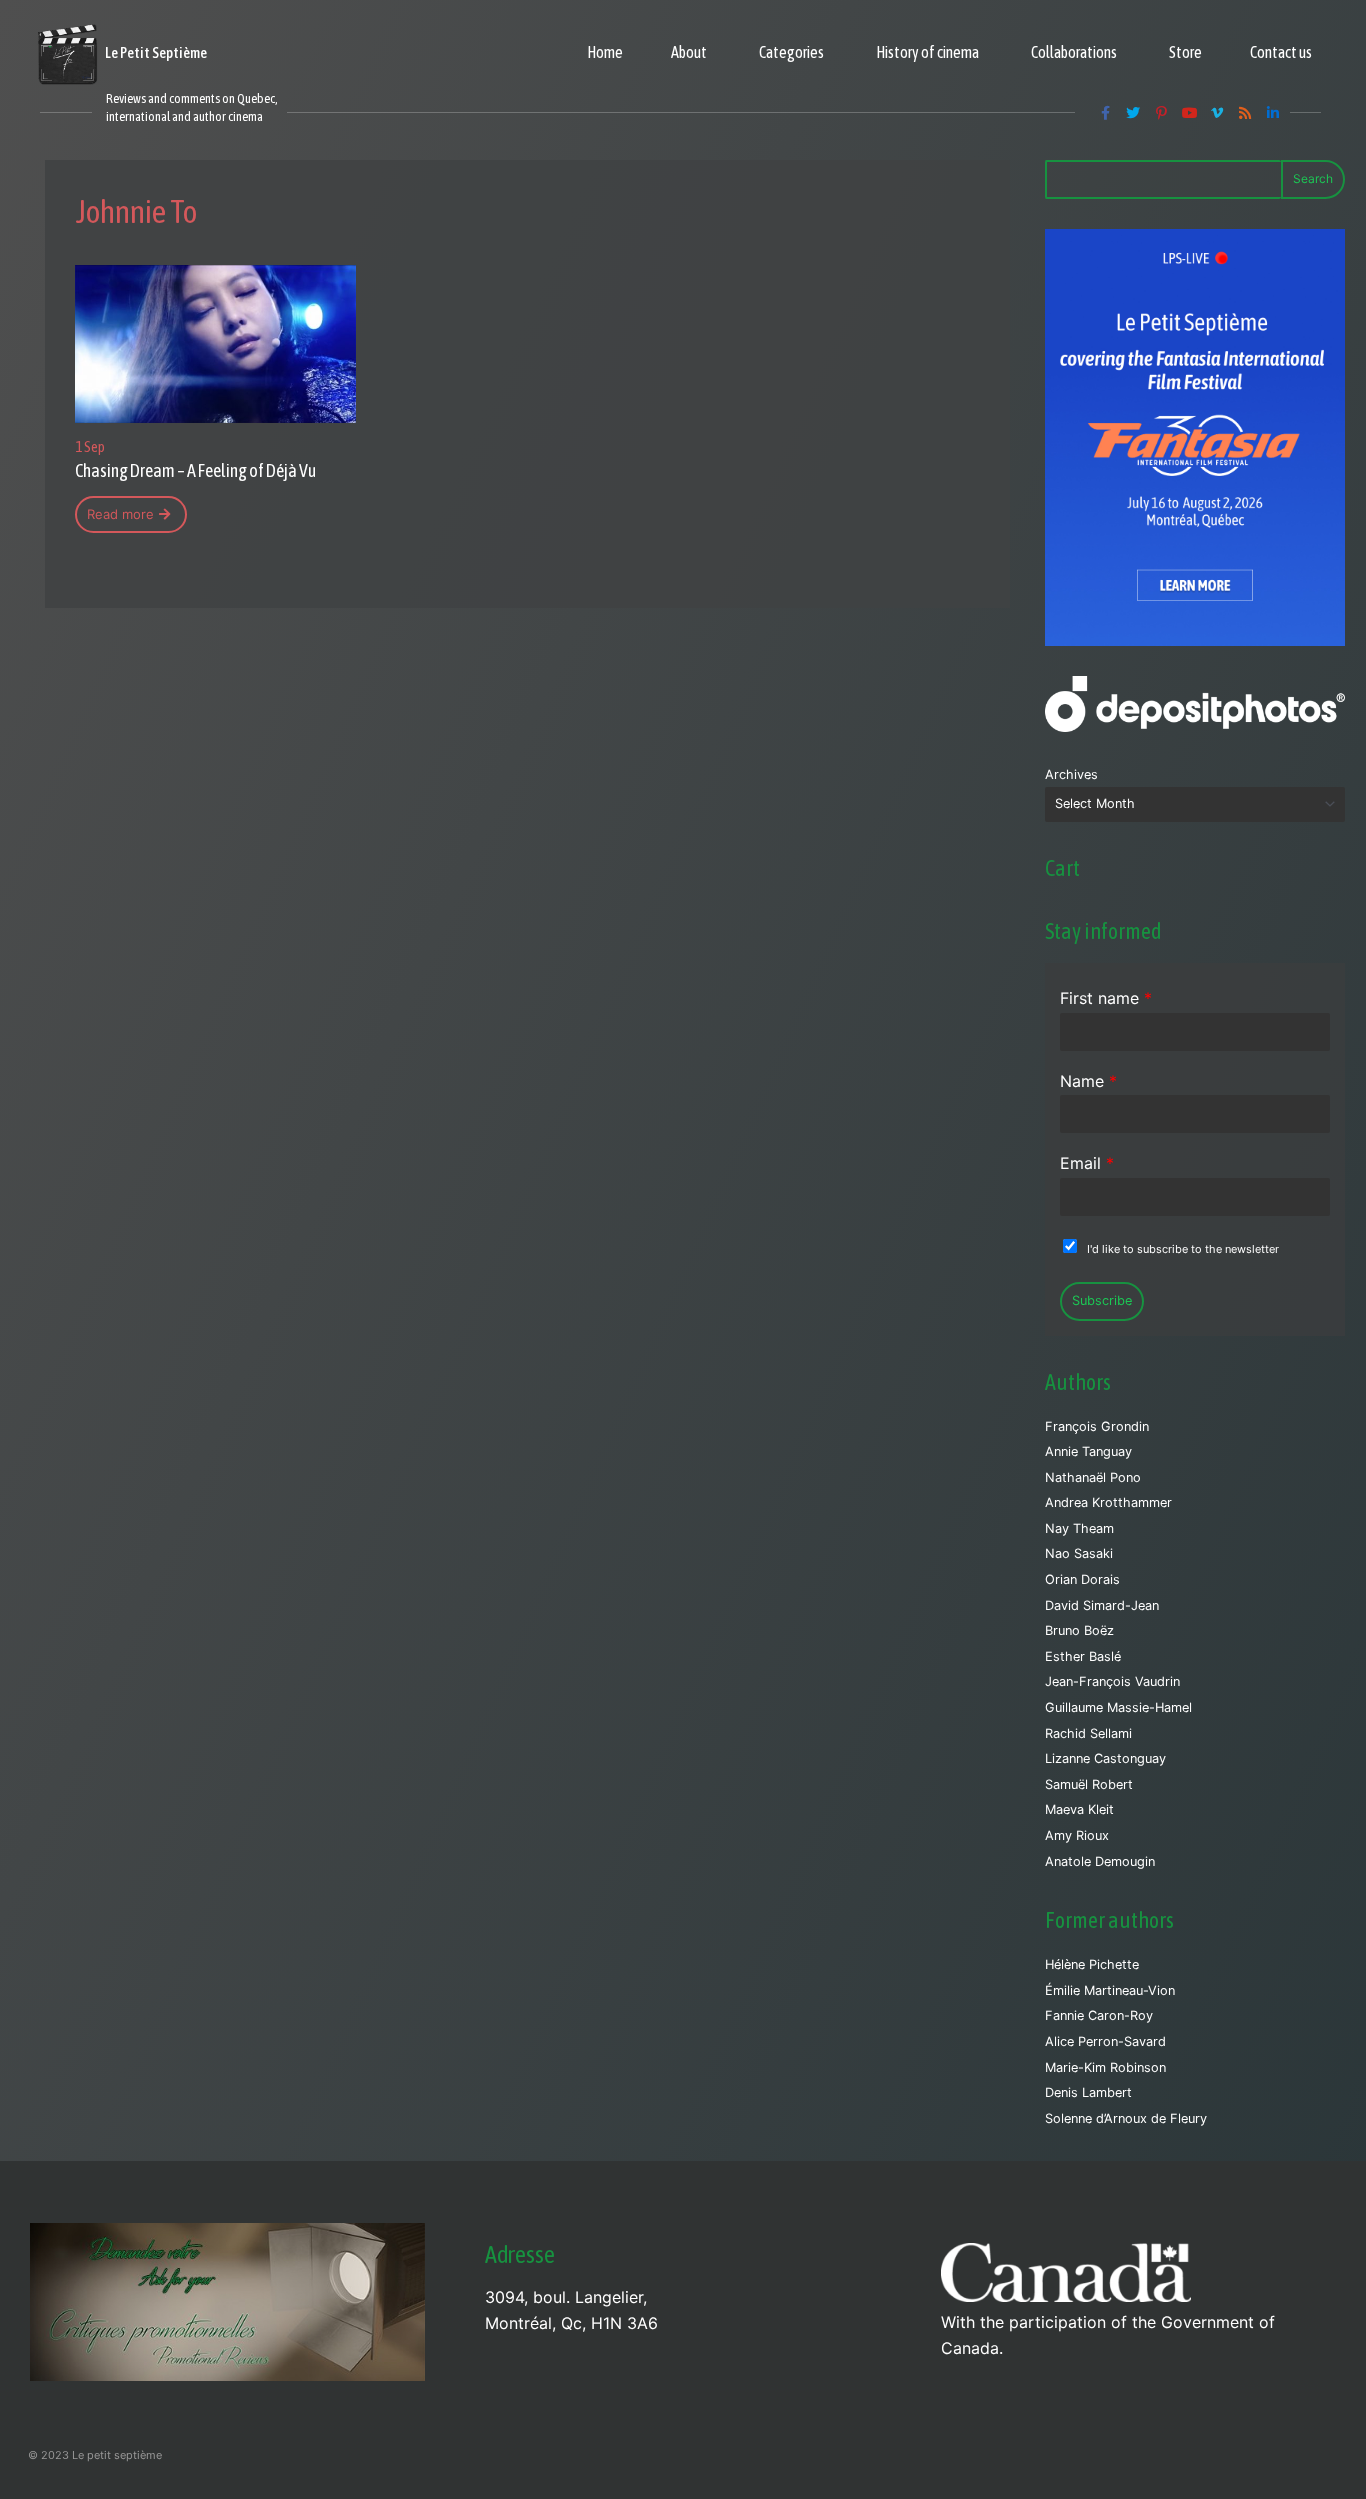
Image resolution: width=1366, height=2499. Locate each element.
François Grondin (1097, 1426)
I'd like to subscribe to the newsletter (1183, 1249)
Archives (1071, 774)
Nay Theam (1079, 1528)
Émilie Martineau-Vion (1110, 1990)
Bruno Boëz (1079, 1630)
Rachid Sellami (1088, 1733)
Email (1087, 1163)
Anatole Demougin (1100, 1861)
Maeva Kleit (1079, 1809)
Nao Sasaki (1079, 1553)
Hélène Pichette (1092, 1964)
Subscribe (1102, 1300)
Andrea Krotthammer (1108, 1502)
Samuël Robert (1089, 1784)
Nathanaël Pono (1093, 1477)
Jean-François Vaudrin (1112, 1681)
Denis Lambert (1088, 2092)
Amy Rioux (1077, 1835)
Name (1088, 1081)
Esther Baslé (1083, 1656)
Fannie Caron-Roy (1099, 2015)
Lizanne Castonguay (1105, 1758)
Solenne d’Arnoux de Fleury (1126, 2118)
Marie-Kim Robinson (1105, 2067)
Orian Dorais (1082, 1579)
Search (1313, 178)
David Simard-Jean (1102, 1605)
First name (1106, 998)
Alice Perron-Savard (1105, 2041)
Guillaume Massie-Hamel (1118, 1707)
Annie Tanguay (1088, 1451)
